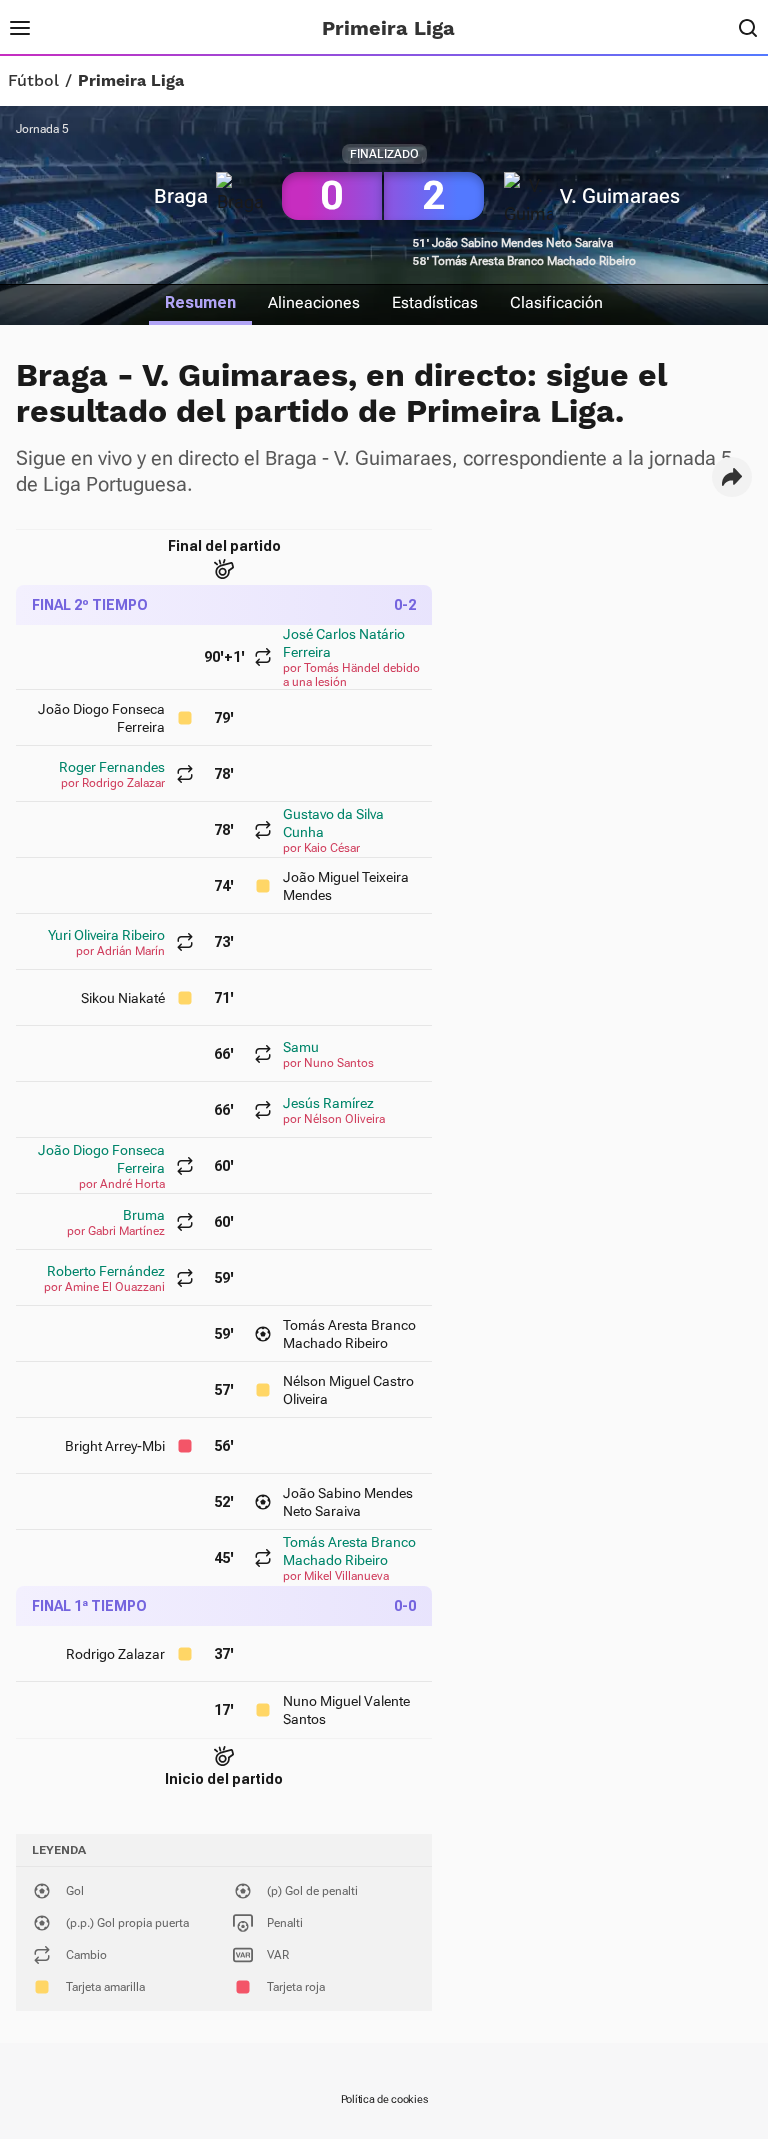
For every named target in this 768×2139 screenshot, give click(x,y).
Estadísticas (435, 302)
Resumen (200, 302)
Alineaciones (314, 302)
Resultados (87, 28)
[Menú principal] (20, 28)
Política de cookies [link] (384, 2099)
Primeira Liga (131, 81)
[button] (732, 477)
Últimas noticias (190, 28)
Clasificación (556, 302)
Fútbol (33, 81)
